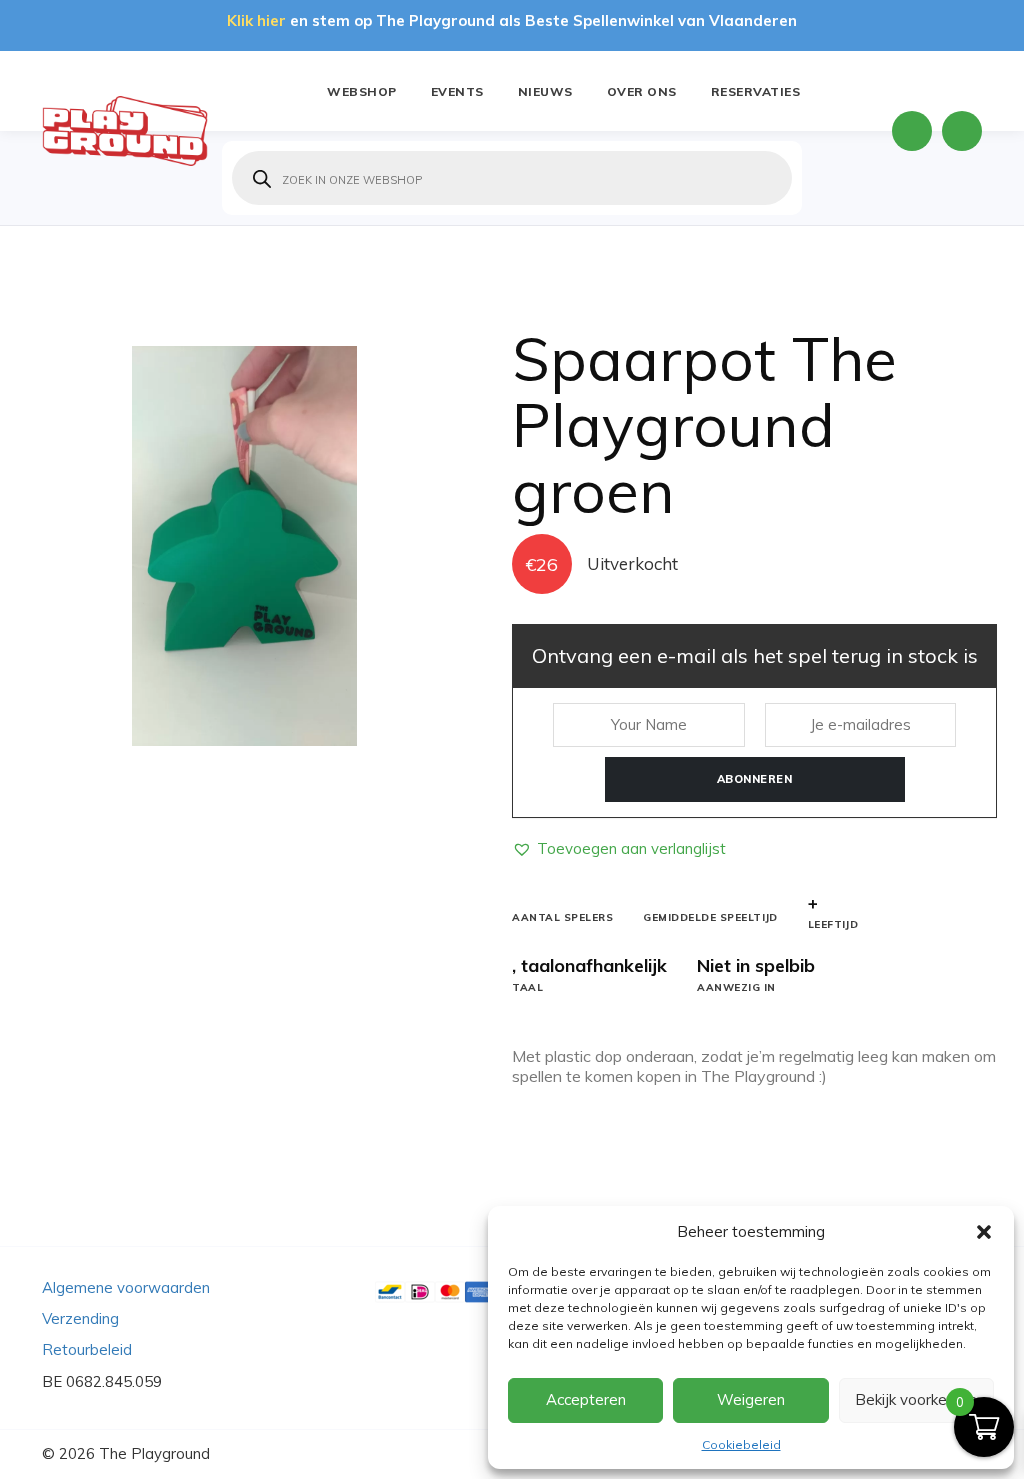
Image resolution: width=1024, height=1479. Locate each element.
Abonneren (755, 779)
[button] (984, 1232)
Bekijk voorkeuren (916, 1399)
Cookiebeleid (741, 1444)
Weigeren (751, 1399)
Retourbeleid (87, 1349)
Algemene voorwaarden (126, 1287)
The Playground (154, 1453)
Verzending (80, 1318)
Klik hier (256, 20)
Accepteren (586, 1399)
